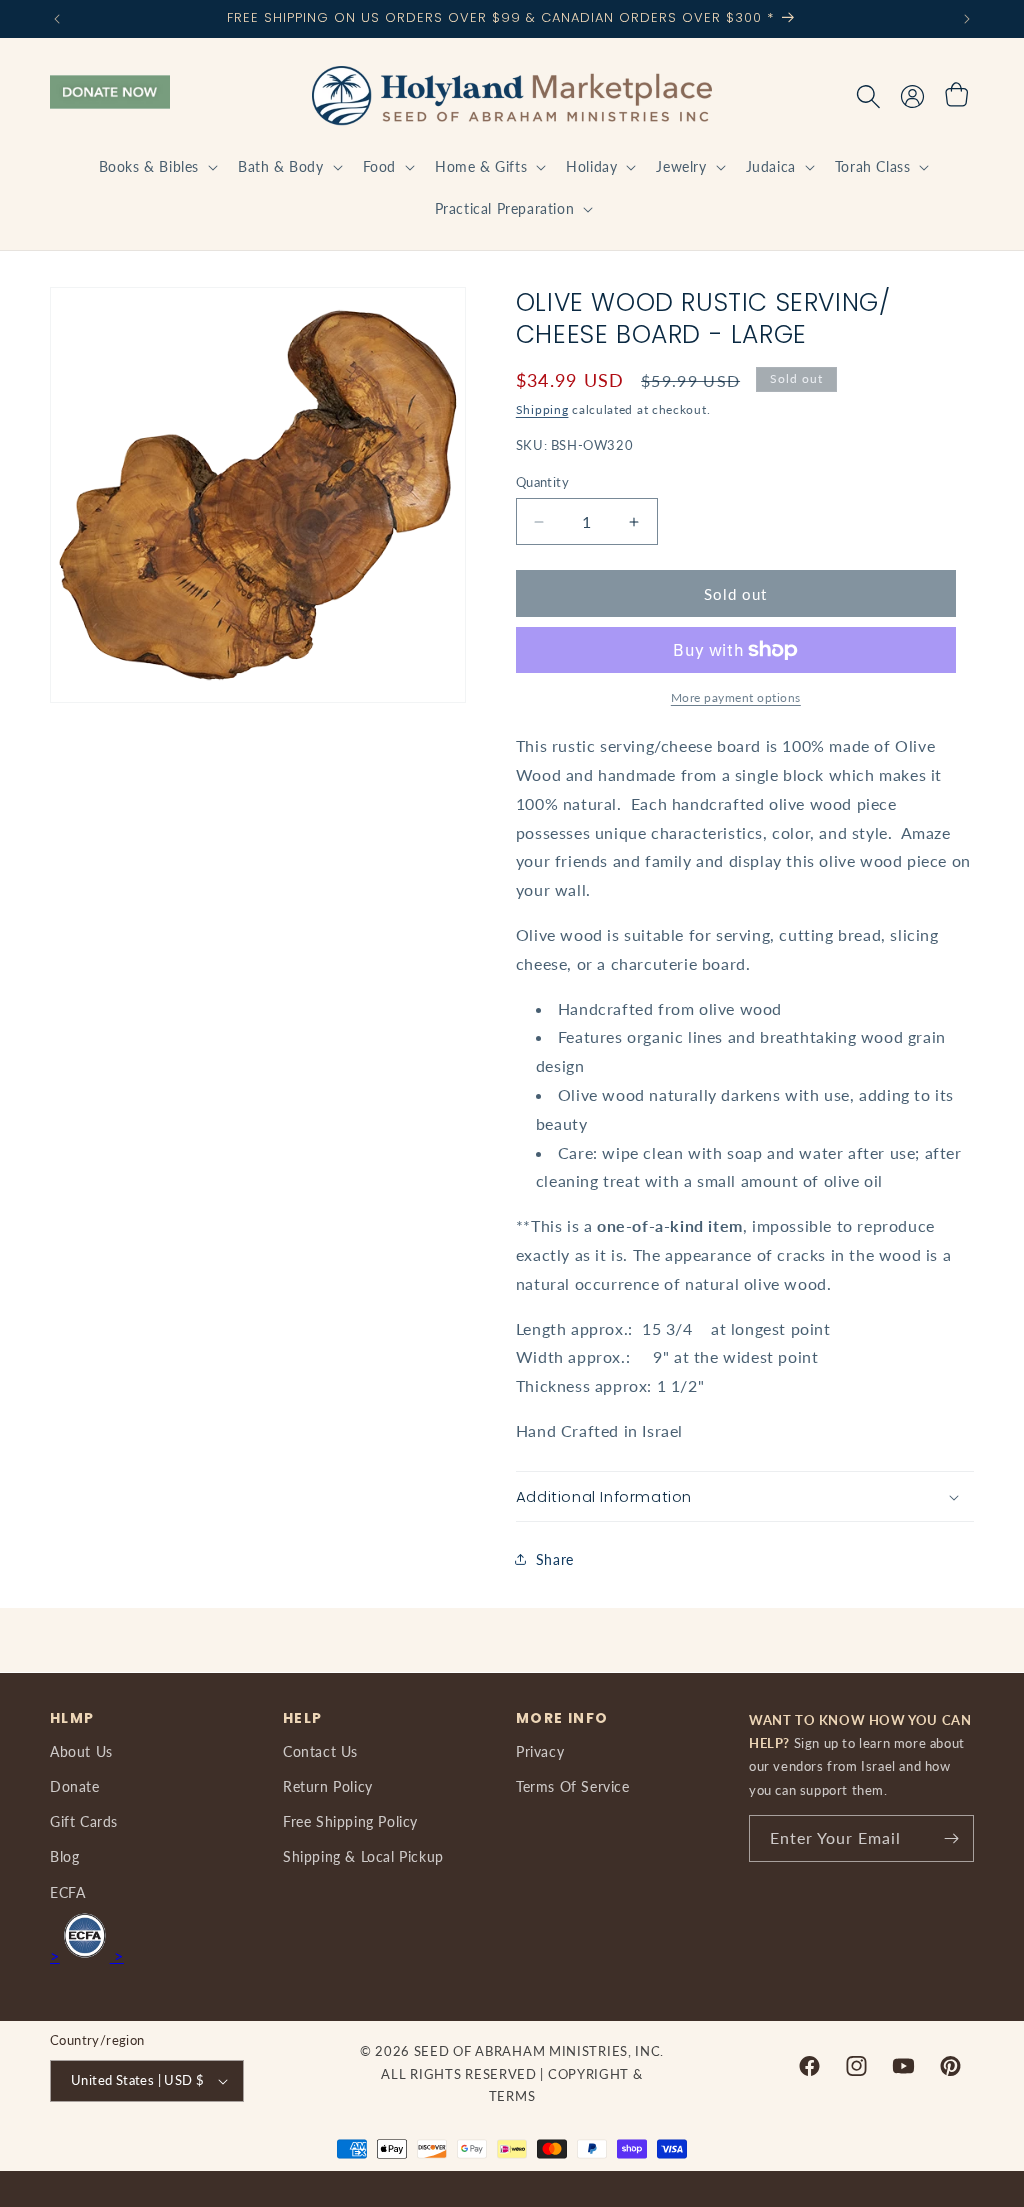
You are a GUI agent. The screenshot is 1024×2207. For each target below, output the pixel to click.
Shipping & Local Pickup (363, 1856)
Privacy (540, 1751)
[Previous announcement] (57, 19)
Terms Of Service (573, 1786)
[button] (156, 167)
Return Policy (328, 1786)
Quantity (542, 482)
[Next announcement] (967, 19)
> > (87, 1955)
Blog (64, 1856)
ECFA (67, 1892)
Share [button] (555, 1559)
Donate (75, 1786)
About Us (81, 1751)
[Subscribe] (951, 1838)
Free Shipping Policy (350, 1821)
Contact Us (320, 1751)
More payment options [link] (736, 697)
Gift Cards (84, 1821)
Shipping (542, 409)
